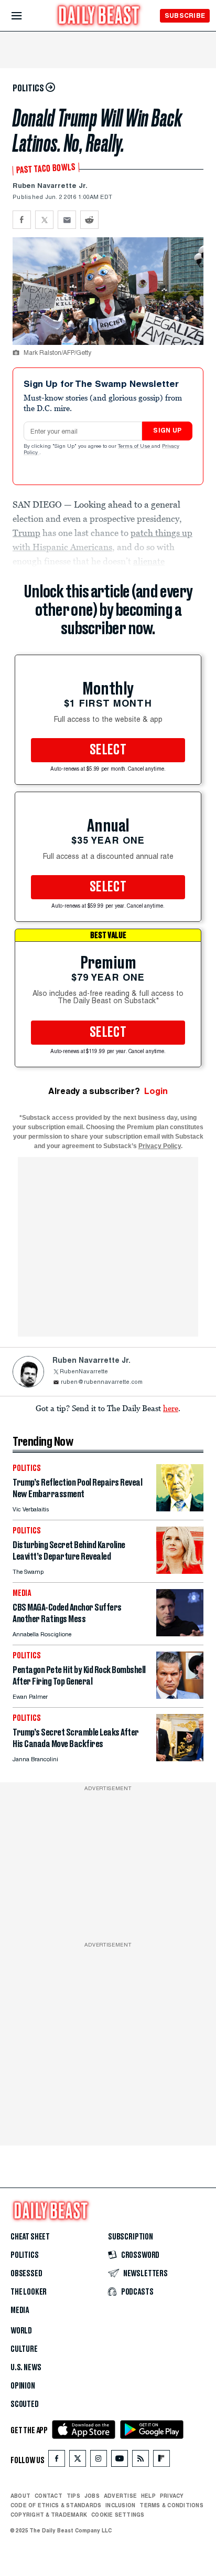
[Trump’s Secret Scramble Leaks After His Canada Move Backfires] (180, 1758)
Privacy (172, 2496)
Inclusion (120, 2505)
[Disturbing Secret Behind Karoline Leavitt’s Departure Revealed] (180, 1571)
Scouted (25, 2404)
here (171, 1408)
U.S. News (26, 2368)
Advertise (120, 2496)
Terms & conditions (171, 2505)
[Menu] (25, 16)
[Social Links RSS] (141, 2461)
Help (148, 2496)
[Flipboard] (161, 2461)
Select (108, 750)
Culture (24, 2349)
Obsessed (26, 2274)
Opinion (23, 2386)
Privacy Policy (160, 1146)
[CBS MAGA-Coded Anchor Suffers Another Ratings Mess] (180, 1633)
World (21, 2331)
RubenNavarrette (84, 1372)
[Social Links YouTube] (120, 2461)
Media (20, 2310)
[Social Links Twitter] (78, 2461)
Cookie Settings (118, 2515)
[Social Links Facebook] (57, 2461)
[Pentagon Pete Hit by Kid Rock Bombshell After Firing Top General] (180, 1696)
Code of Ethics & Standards (56, 2505)
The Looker (29, 2292)
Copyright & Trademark (49, 2515)
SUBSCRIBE (185, 15)
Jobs (92, 2496)
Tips (73, 2496)
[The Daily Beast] (99, 17)
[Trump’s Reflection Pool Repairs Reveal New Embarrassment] (180, 1508)
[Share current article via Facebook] (22, 220)
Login (156, 1091)
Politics (25, 2255)
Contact (48, 2496)
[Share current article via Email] (67, 220)
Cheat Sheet (30, 2237)
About (20, 2496)
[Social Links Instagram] (99, 2461)
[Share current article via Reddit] (89, 220)
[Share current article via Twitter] (44, 220)
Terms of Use (135, 447)
